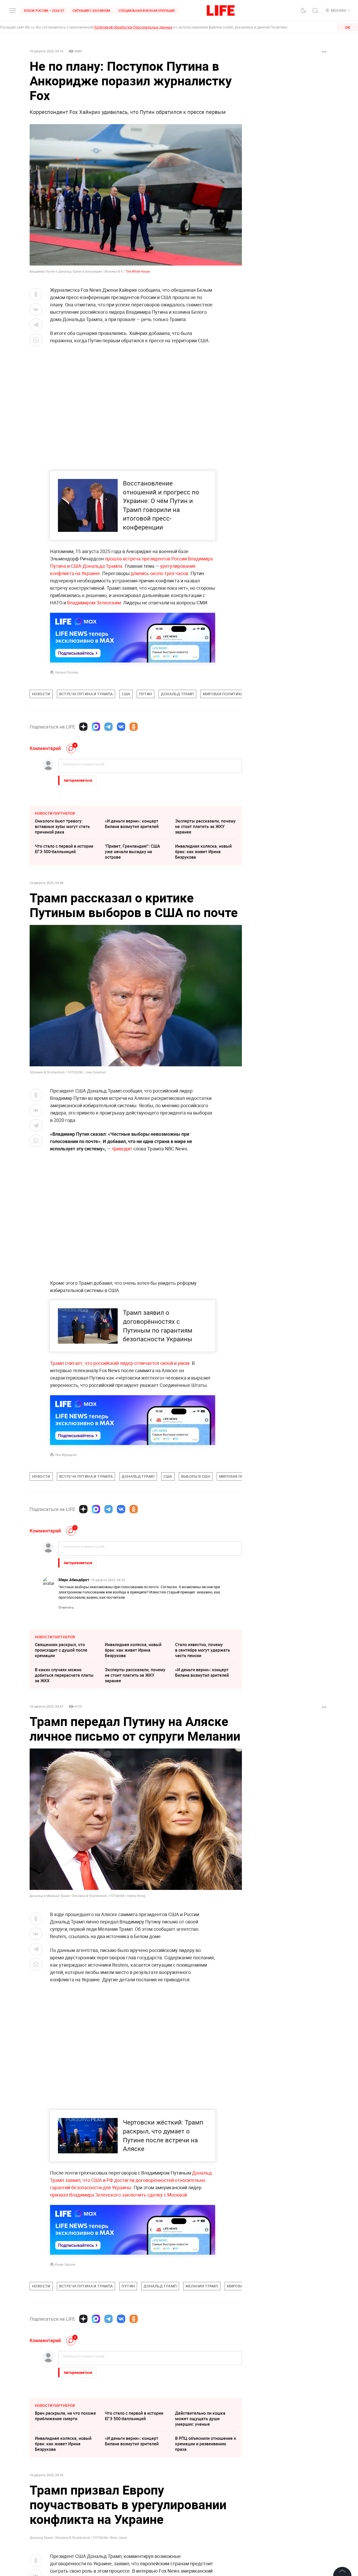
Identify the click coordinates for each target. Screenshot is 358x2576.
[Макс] (96, 727)
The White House (138, 271)
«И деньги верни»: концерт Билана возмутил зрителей (132, 824)
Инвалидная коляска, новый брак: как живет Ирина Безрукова (203, 852)
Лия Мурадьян (66, 1455)
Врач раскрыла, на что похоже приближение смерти (65, 2416)
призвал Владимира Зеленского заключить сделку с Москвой (118, 2195)
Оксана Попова (67, 672)
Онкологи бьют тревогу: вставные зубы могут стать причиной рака (62, 826)
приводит (122, 1149)
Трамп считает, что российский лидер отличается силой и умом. (120, 1363)
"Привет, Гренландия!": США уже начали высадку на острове (132, 852)
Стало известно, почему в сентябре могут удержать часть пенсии (203, 1650)
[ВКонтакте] (121, 727)
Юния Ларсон (65, 2264)
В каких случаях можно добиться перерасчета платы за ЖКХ (64, 1675)
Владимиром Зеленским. (95, 603)
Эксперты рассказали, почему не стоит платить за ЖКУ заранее (205, 826)
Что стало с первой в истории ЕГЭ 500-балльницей (64, 849)
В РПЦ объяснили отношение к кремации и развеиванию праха (206, 2444)
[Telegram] (109, 727)
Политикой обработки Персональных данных (133, 27)
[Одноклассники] (134, 727)
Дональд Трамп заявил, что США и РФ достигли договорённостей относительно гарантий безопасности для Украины (131, 2180)
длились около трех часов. (161, 573)
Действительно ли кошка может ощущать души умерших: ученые (200, 2419)
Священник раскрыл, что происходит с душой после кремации (61, 1650)
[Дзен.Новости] (83, 727)
